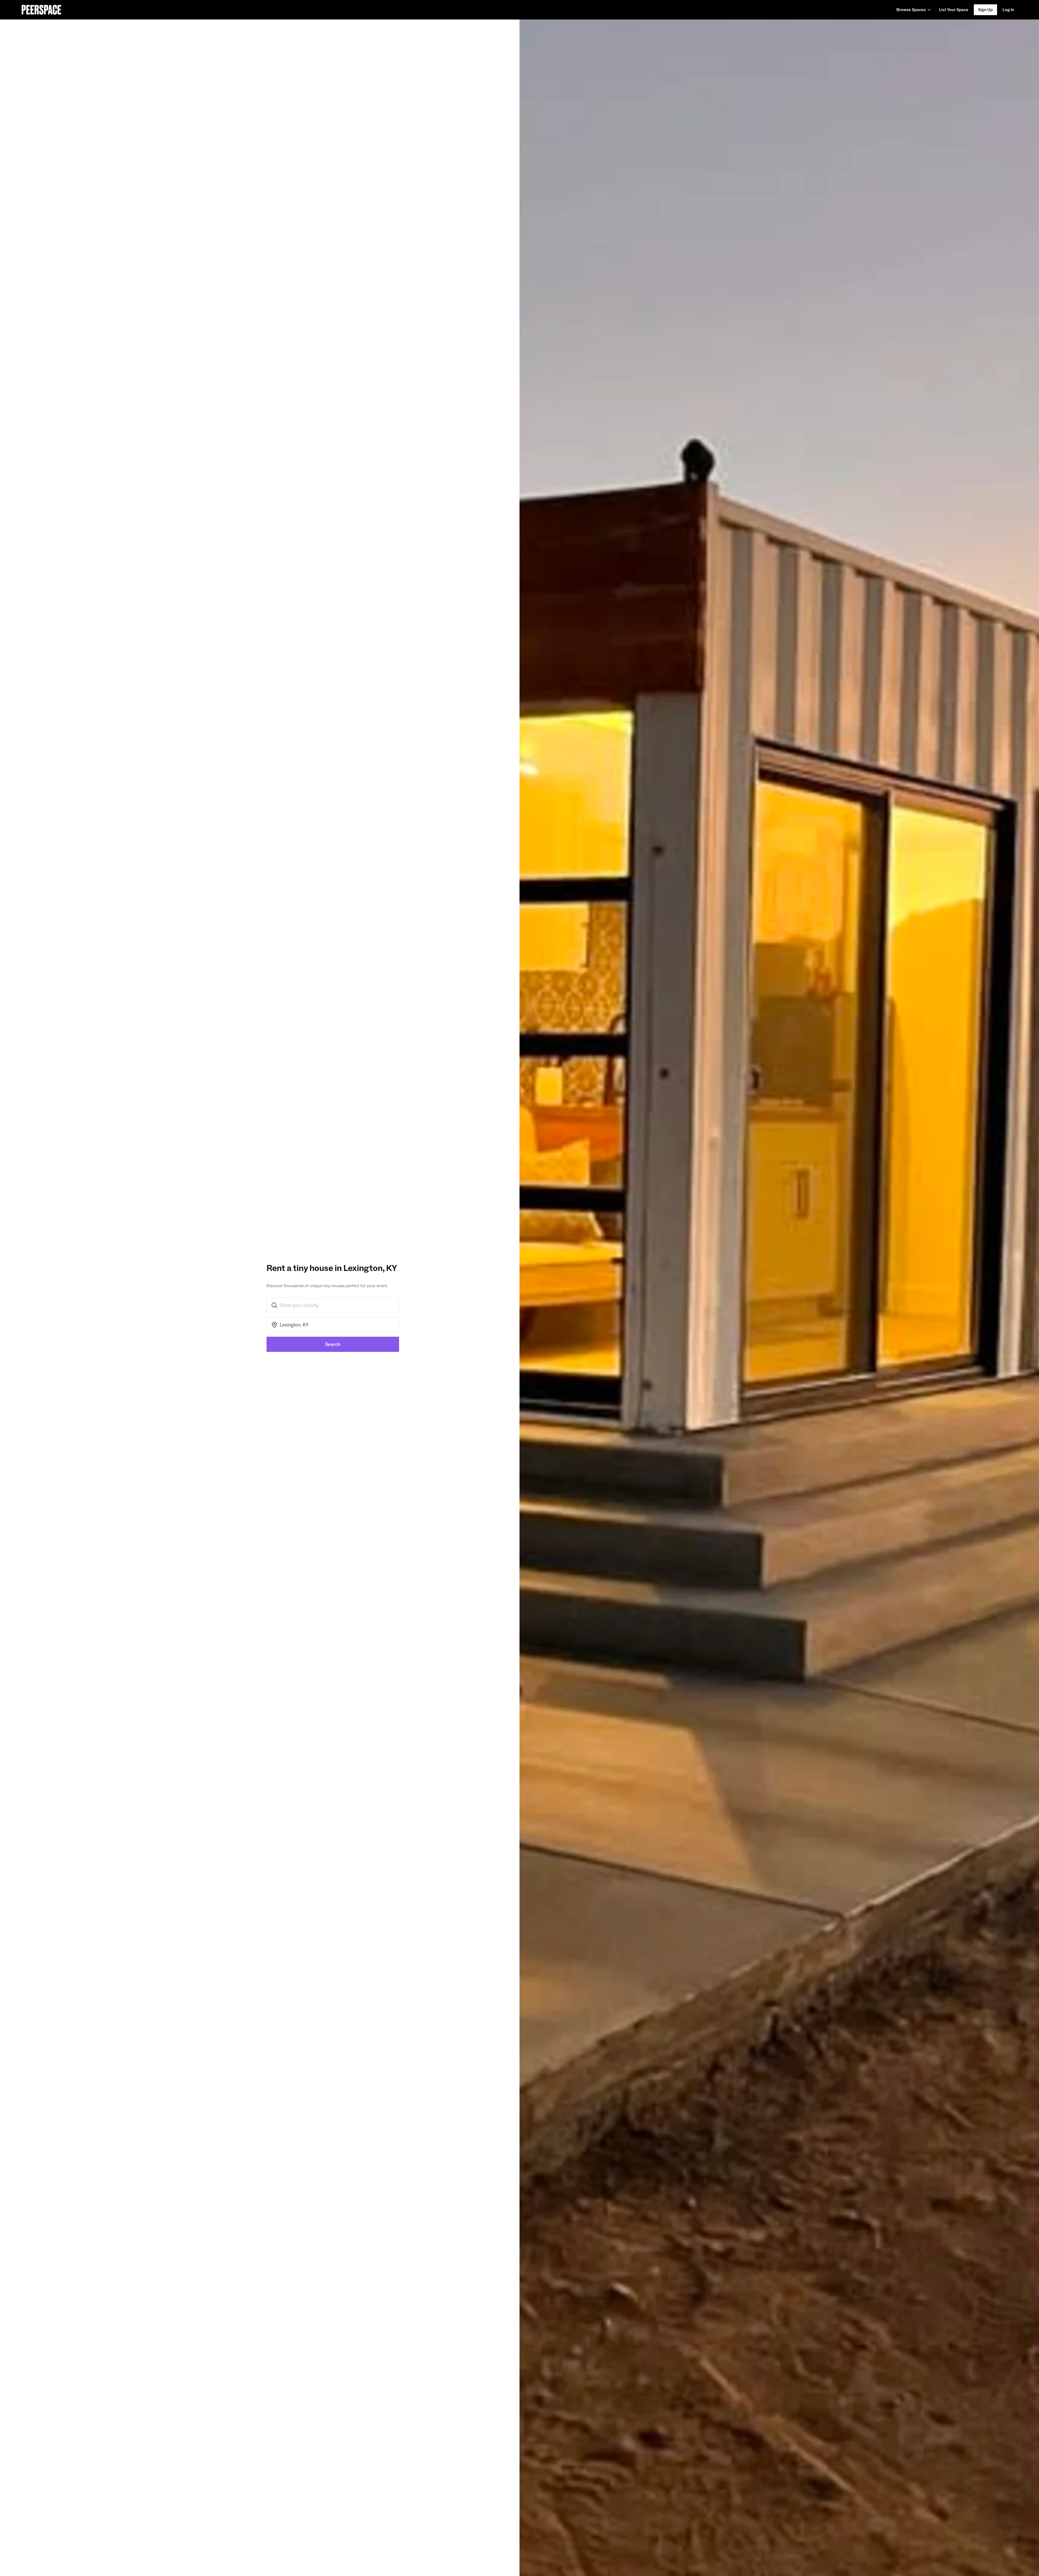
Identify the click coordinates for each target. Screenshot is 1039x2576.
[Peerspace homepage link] (41, 10)
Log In (1008, 10)
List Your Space (953, 11)
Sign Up (985, 10)
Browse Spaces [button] (911, 10)
